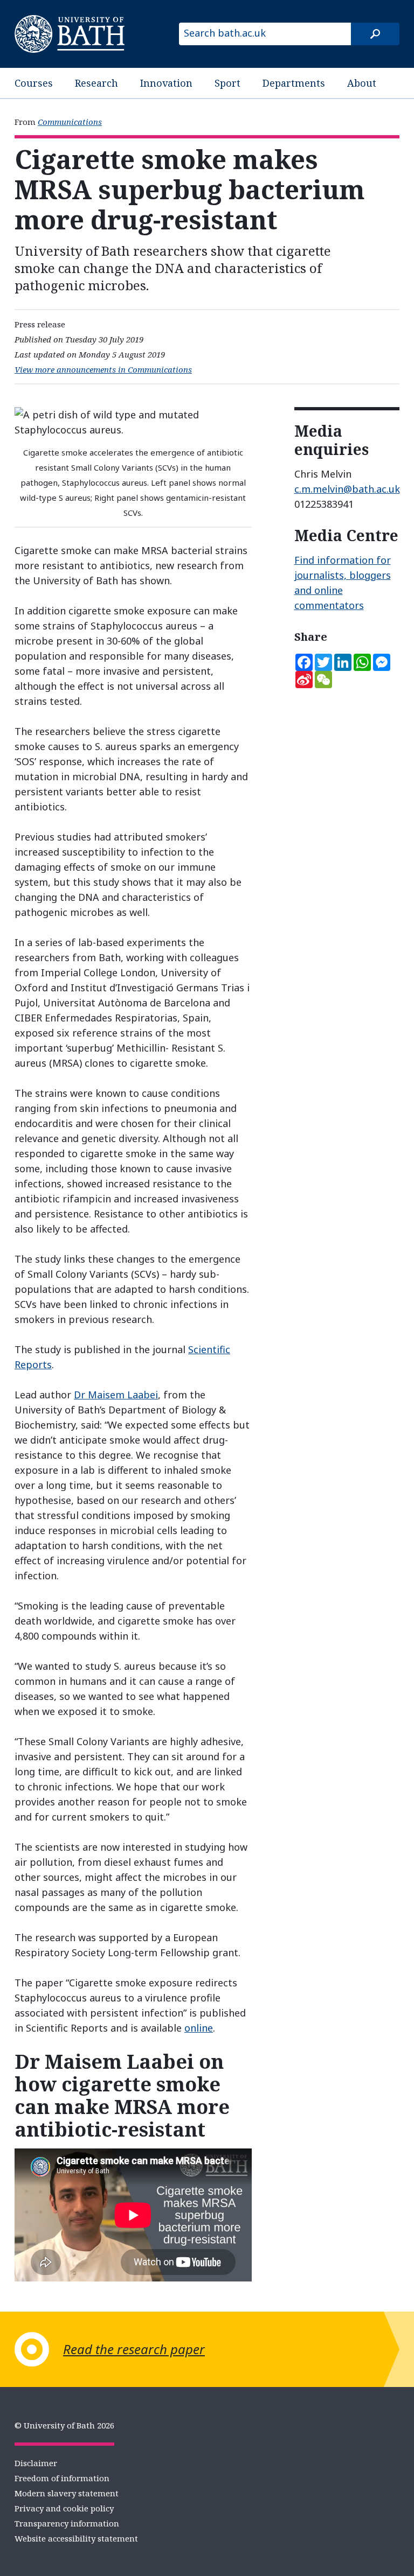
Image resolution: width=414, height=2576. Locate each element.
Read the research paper (134, 2349)
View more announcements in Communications (103, 369)
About (362, 83)
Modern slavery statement (67, 2493)
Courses (34, 83)
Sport (227, 83)
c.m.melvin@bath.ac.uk (347, 489)
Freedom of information (62, 2478)
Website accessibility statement (76, 2538)
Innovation (166, 83)
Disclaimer (36, 2463)
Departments (294, 83)
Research (96, 83)
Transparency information (67, 2523)
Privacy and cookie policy (64, 2508)
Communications (70, 122)
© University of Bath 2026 (64, 2425)
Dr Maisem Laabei (116, 1395)
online (199, 2028)
